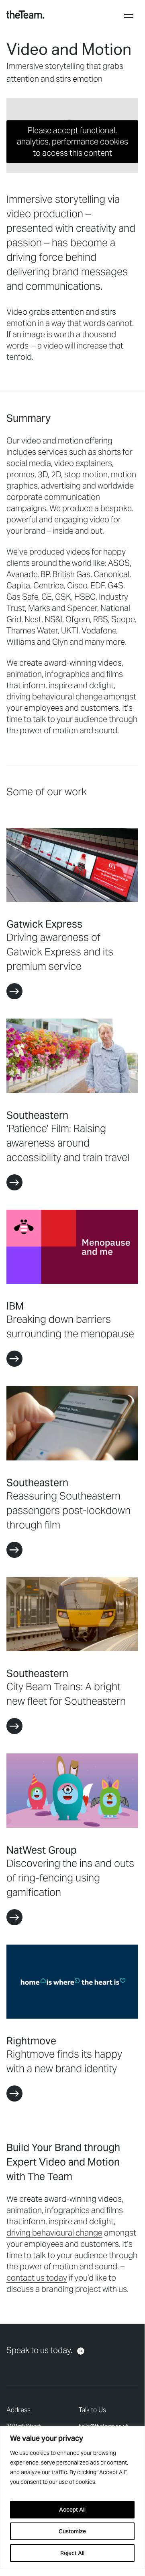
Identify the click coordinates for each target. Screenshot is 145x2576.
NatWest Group (42, 1850)
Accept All (72, 2510)
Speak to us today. (39, 2350)
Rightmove (31, 2041)
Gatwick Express (44, 924)
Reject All (72, 2553)
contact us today (37, 2278)
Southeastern (37, 1115)
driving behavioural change (54, 2233)
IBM (15, 1306)
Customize (72, 2531)
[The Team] (25, 14)
